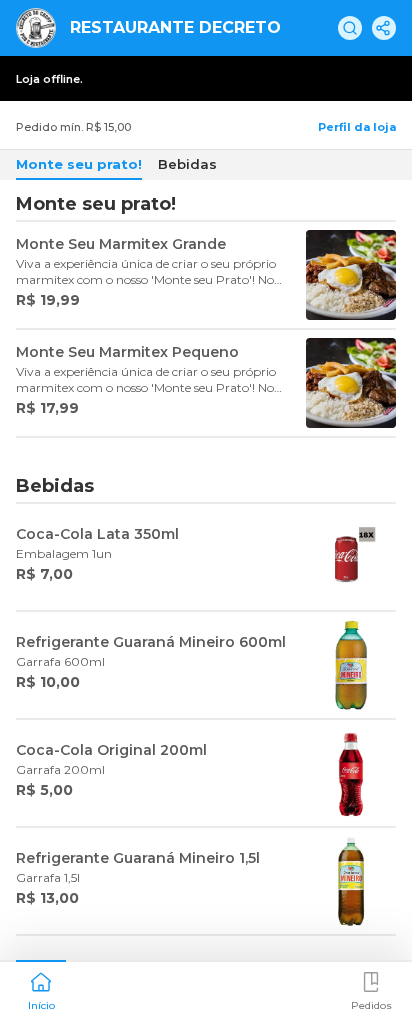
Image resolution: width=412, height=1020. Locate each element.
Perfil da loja (357, 127)
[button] (41, 989)
